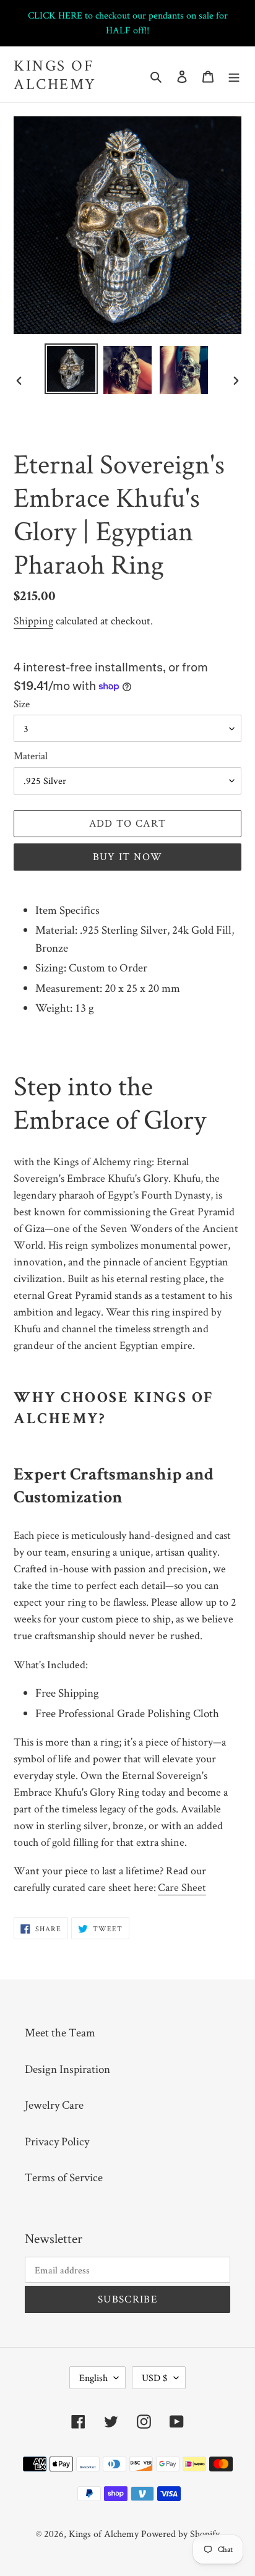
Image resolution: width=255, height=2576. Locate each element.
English (93, 2378)
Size (22, 704)
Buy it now (128, 856)
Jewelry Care (54, 2105)
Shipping (33, 620)
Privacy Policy (57, 2141)
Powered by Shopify (180, 2534)
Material (31, 756)
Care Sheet (182, 1887)
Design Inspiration (67, 2069)
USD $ (155, 2378)
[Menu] (234, 75)
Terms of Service (64, 2177)
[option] (71, 369)
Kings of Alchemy (55, 74)
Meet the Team (60, 2032)
